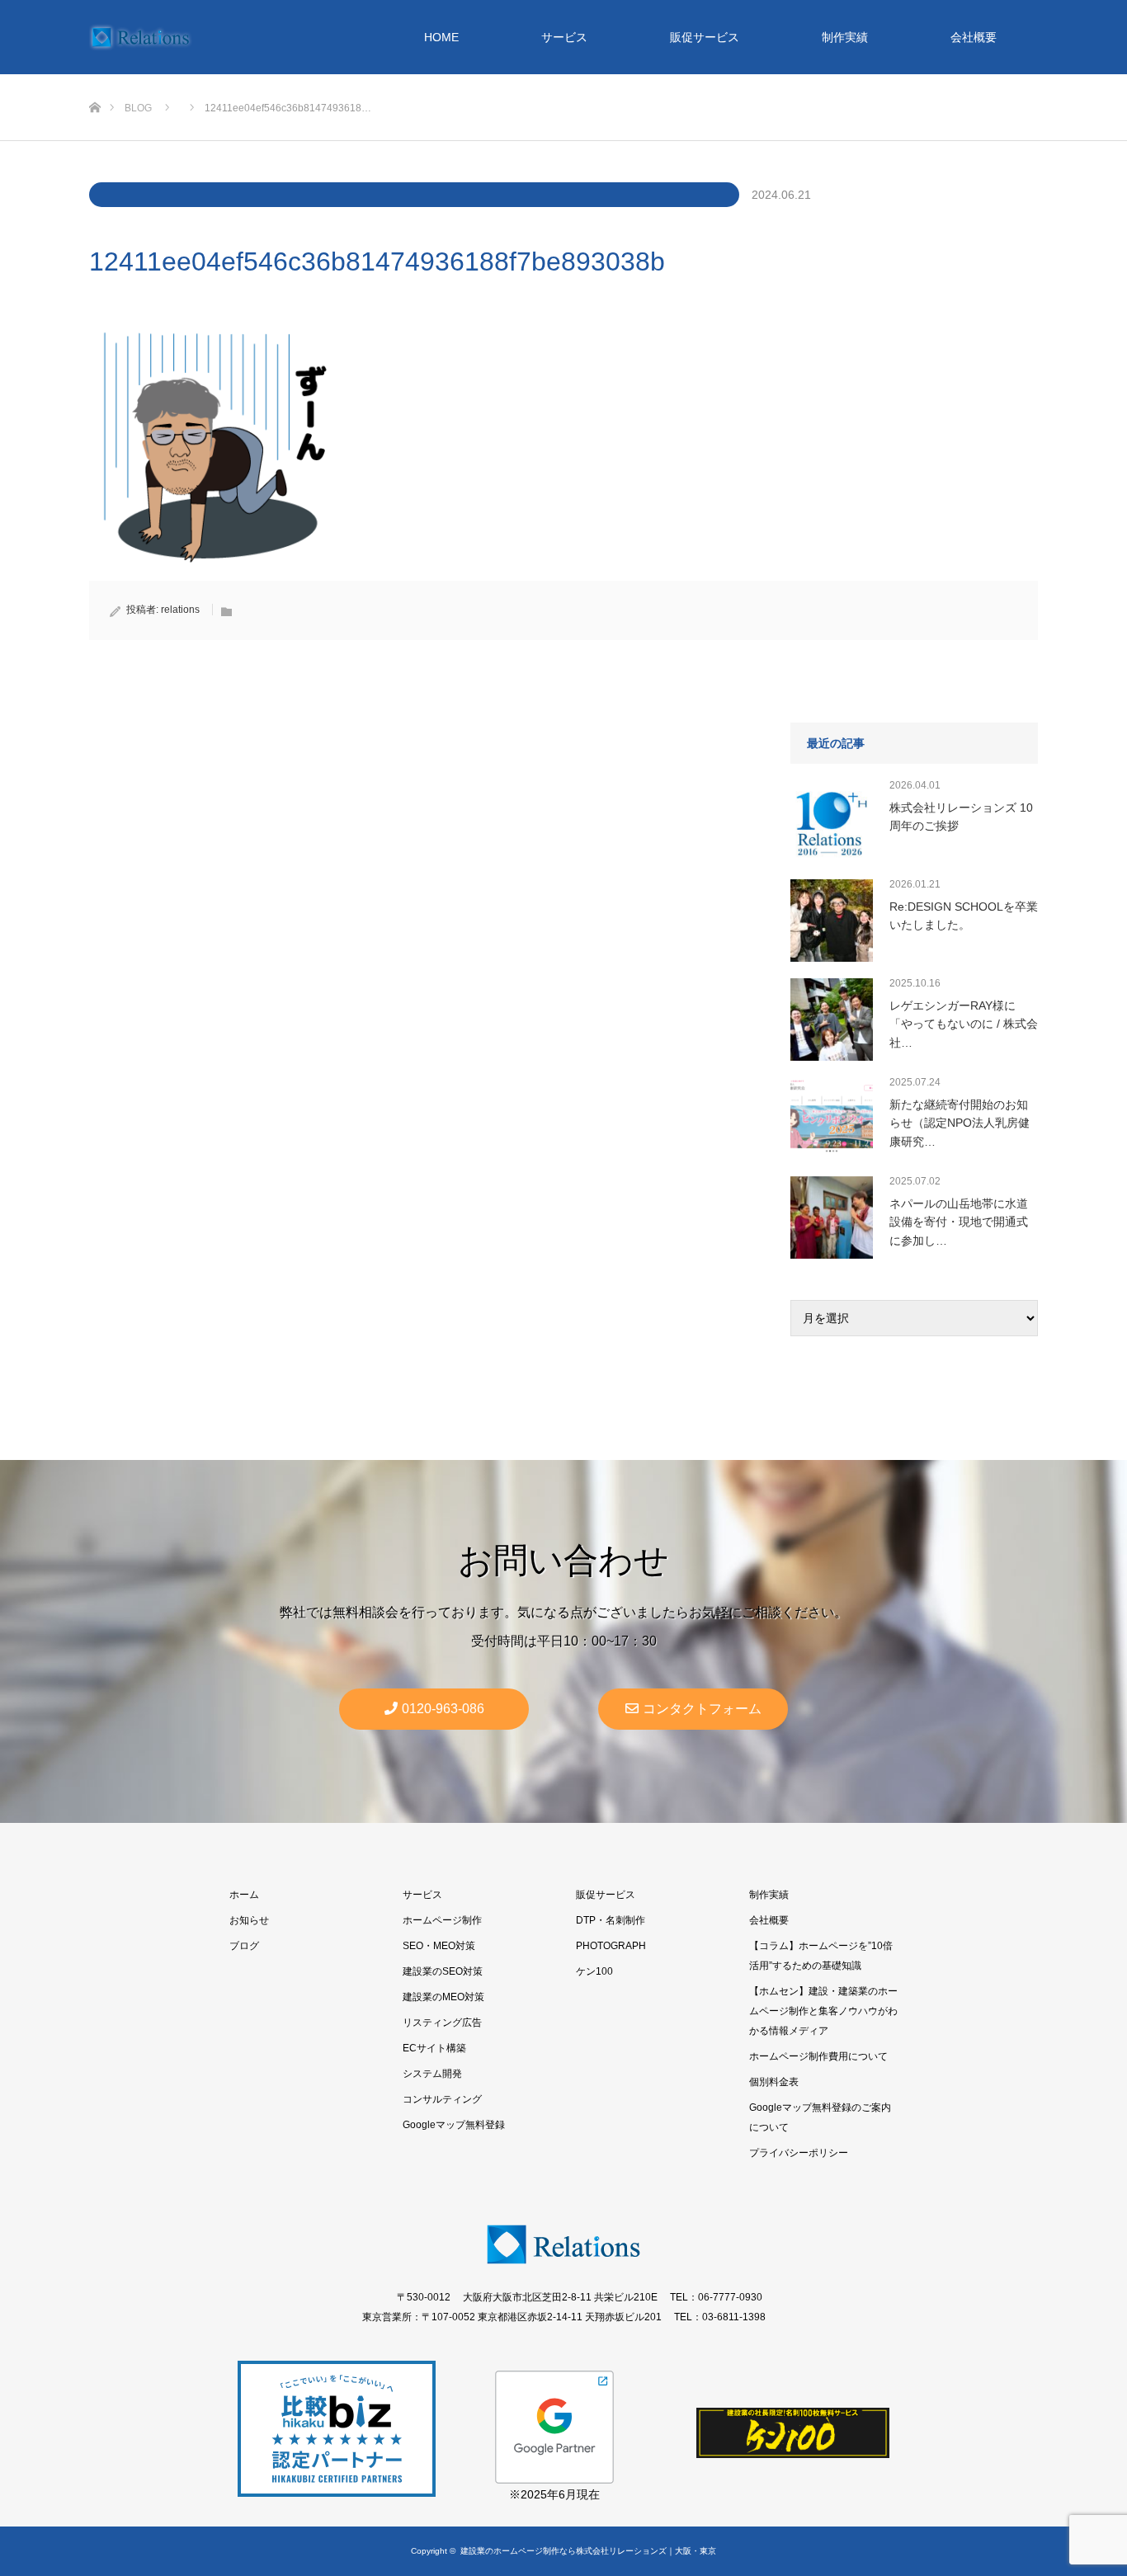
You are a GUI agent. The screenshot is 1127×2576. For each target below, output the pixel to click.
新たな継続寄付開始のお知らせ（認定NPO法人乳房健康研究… (960, 1123)
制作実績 (845, 37)
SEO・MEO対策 (439, 1946)
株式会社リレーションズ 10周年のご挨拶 (961, 817)
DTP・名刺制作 (611, 1920)
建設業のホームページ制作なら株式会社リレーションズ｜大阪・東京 (588, 2551)
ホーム (244, 1895)
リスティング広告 (442, 2023)
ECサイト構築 (434, 2048)
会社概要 (974, 37)
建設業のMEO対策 (443, 1997)
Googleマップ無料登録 (454, 2125)
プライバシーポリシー (799, 2153)
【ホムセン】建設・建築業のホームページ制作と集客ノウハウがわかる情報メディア (823, 2011)
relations (180, 610)
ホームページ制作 (442, 1920)
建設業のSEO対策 (443, 1971)
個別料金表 (774, 2082)
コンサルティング (442, 2099)
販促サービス (705, 37)
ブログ (244, 1946)
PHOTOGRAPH (611, 1946)
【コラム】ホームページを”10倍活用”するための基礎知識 (821, 1956)
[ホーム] (94, 80)
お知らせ (249, 1920)
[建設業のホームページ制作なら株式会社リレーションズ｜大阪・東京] (141, 38)
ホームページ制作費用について (818, 2056)
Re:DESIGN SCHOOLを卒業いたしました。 (964, 916)
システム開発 (432, 2074)
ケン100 (594, 1971)
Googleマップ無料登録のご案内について (820, 2117)
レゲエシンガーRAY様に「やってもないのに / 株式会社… (964, 1024)
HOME (441, 37)
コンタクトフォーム (702, 1709)
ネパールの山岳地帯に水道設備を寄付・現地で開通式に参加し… (959, 1222)
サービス (564, 37)
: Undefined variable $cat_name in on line (414, 195)
